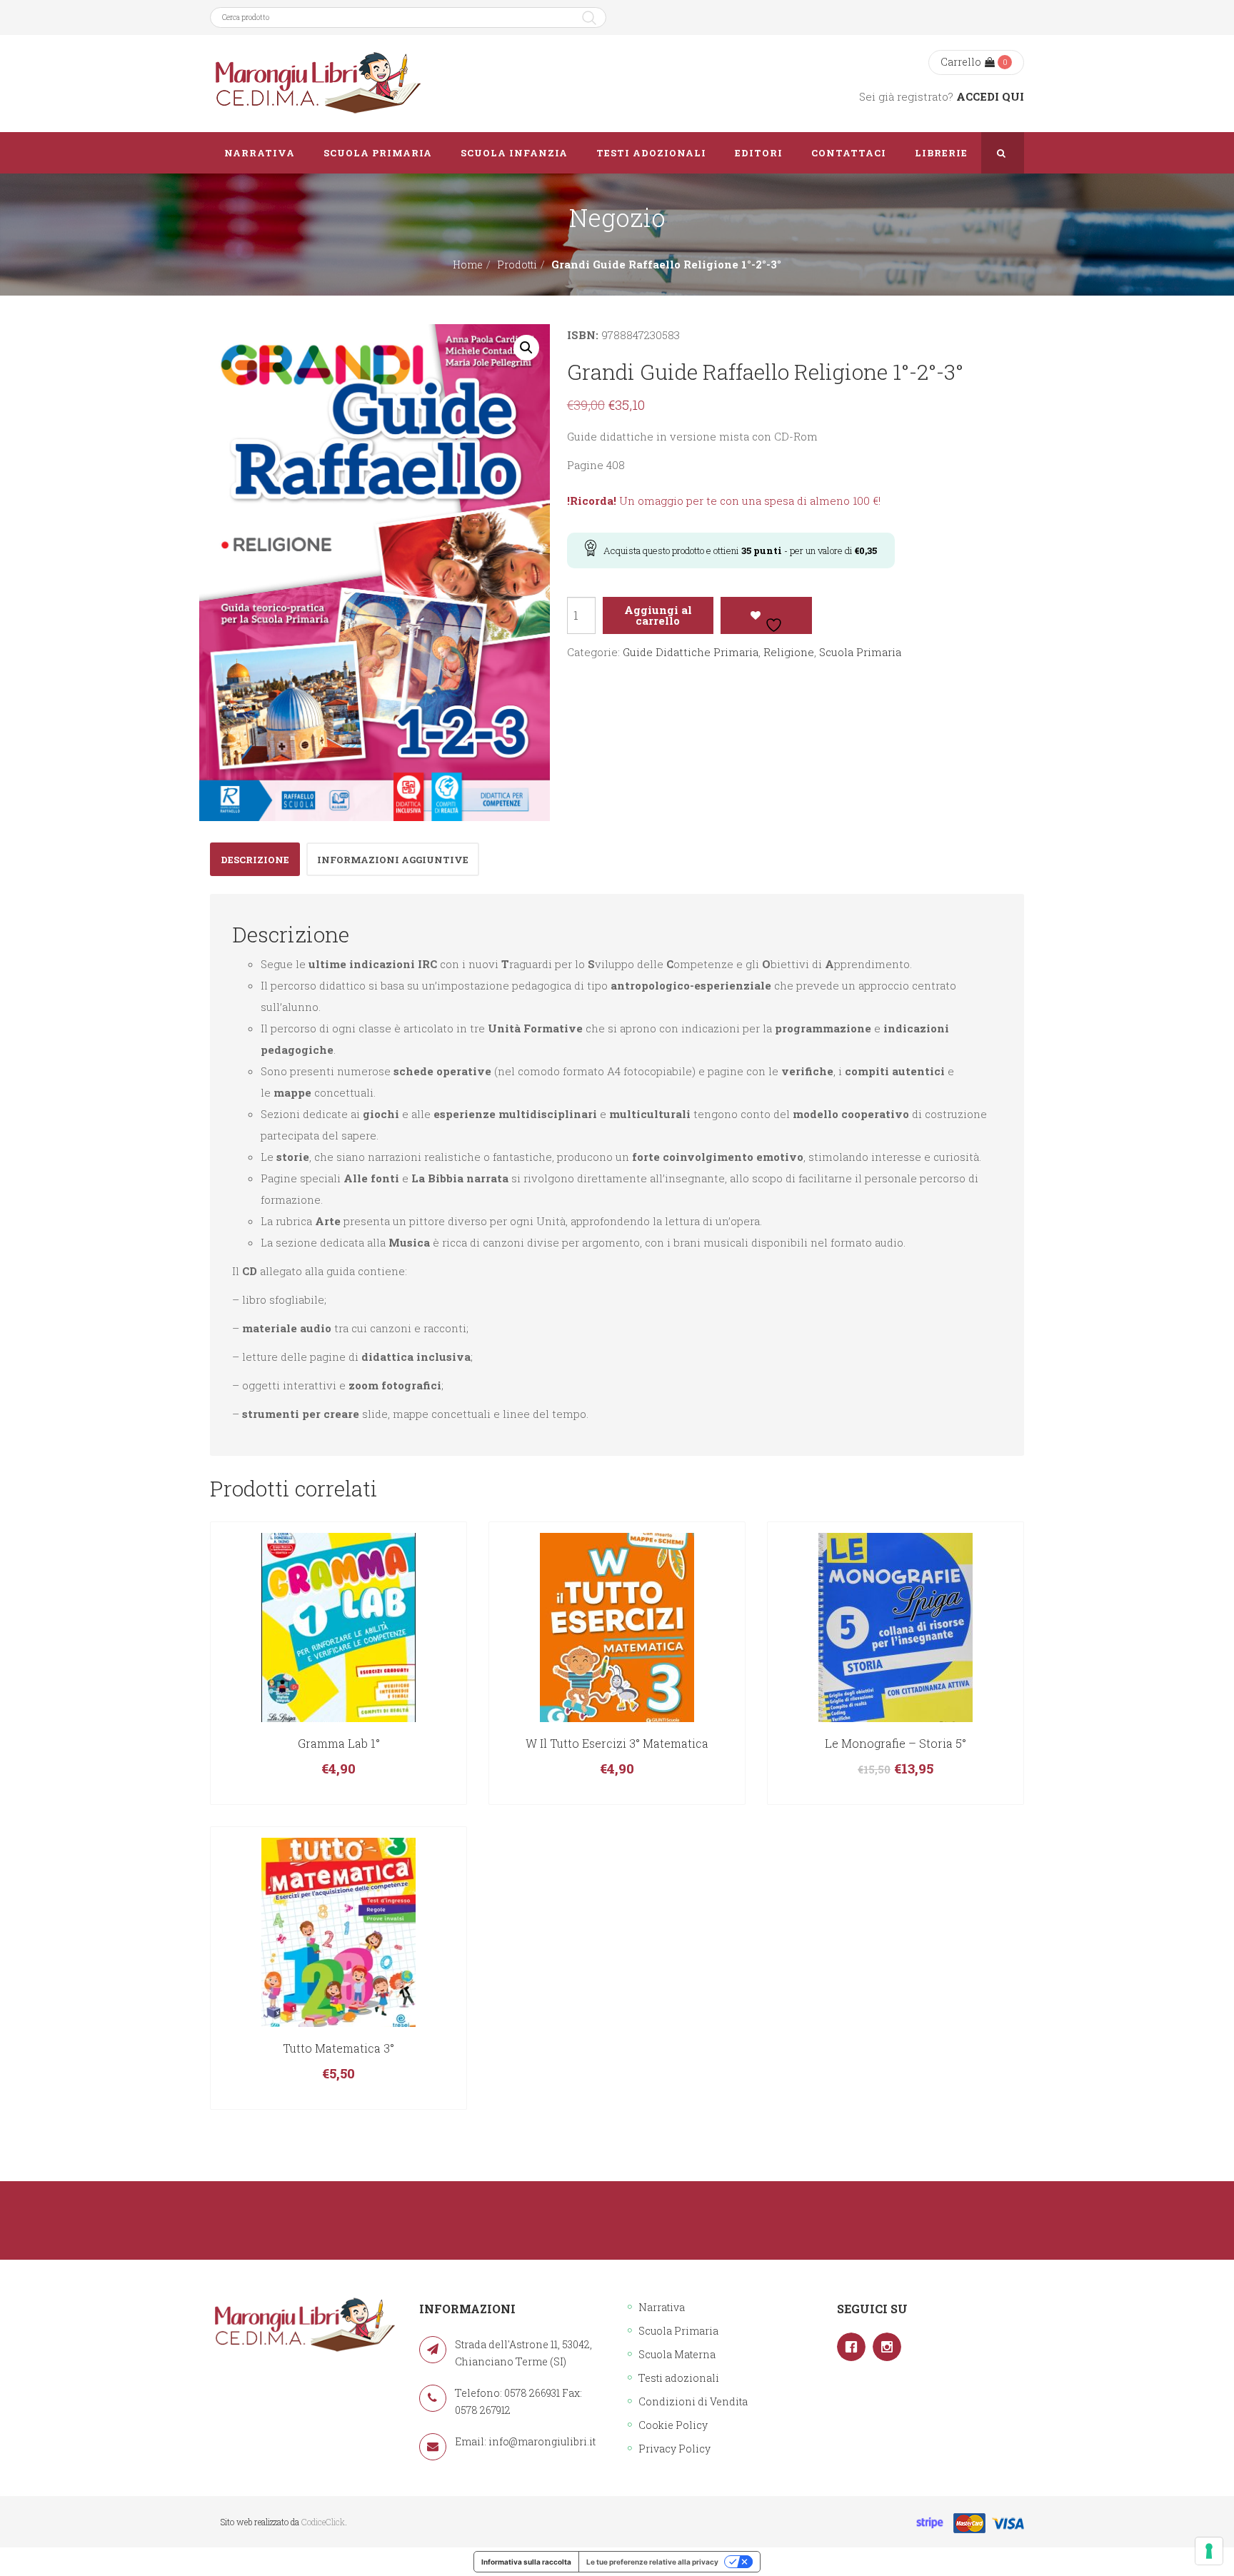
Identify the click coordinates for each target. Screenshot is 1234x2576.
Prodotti (517, 265)
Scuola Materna (677, 2354)
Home (468, 265)
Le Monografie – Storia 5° (896, 1743)
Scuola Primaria (860, 652)
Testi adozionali (679, 2378)
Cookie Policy (673, 2425)
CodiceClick (323, 2522)
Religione (789, 652)
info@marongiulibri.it (542, 2441)
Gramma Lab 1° (339, 1743)
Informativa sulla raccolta (526, 2562)
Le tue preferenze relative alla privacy (652, 2562)
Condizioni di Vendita (693, 2401)
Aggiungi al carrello (658, 615)
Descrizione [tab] (255, 860)
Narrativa (662, 2307)
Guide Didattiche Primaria (691, 652)
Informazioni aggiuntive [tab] (393, 860)
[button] (526, 348)
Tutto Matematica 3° (338, 2048)
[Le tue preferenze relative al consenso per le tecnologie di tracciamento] (1209, 2551)
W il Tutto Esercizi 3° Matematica (617, 1743)
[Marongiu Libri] (317, 84)
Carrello (961, 62)
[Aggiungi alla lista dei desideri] (767, 615)
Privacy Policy (674, 2449)
